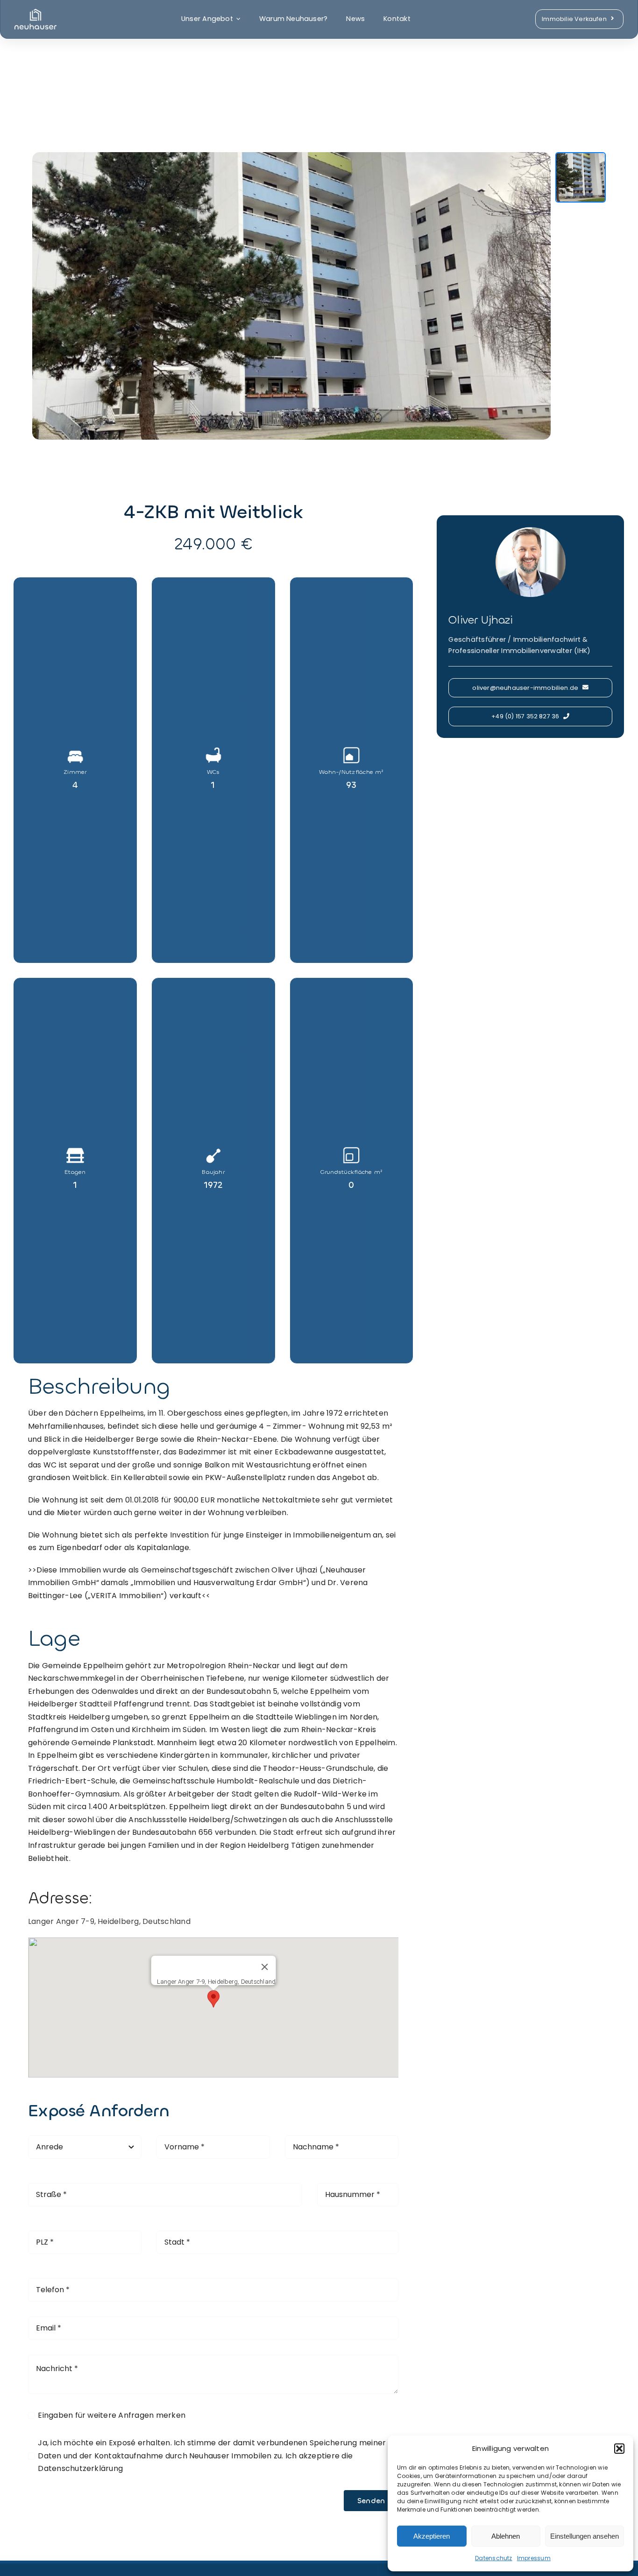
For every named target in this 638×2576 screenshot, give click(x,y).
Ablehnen (506, 2536)
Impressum (534, 2558)
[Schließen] (264, 1967)
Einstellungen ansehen (585, 2536)
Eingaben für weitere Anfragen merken (112, 2415)
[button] (619, 2449)
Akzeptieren (432, 2536)
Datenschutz (494, 2558)
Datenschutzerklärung (80, 2468)
